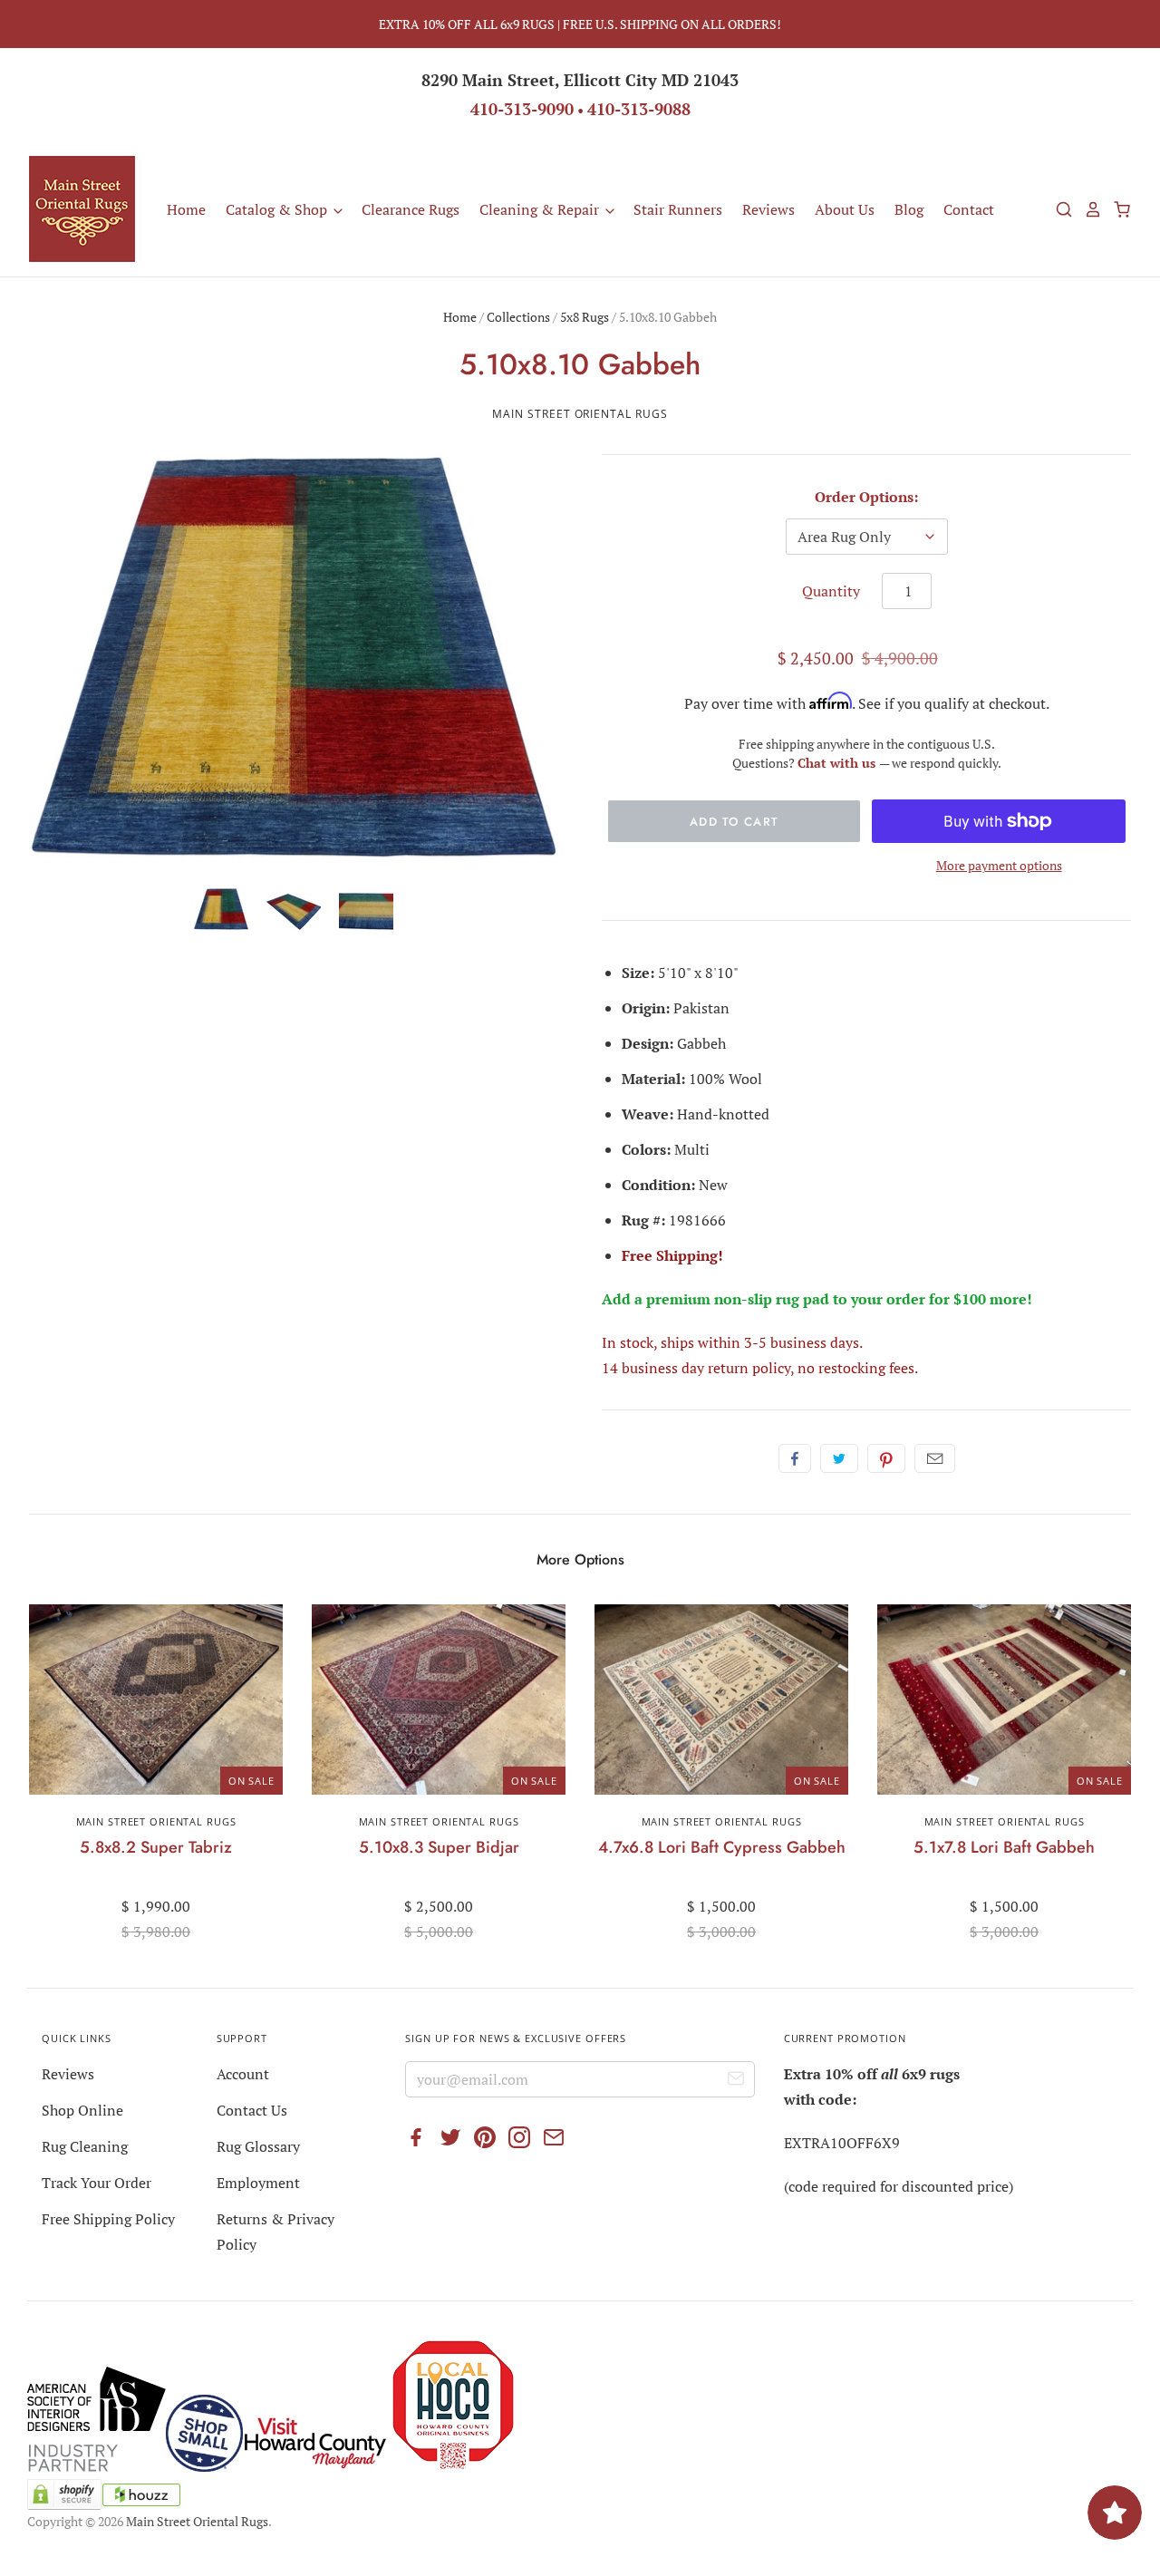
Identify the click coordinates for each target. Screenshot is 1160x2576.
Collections (518, 317)
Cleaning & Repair (541, 209)
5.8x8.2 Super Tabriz (156, 1847)
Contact (969, 209)
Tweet (839, 1458)
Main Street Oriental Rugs (580, 414)
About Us (845, 209)
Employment (258, 2183)
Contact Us (252, 2110)
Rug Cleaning (85, 2146)
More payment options (999, 865)
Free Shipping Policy (108, 2219)
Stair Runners (678, 209)
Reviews (768, 209)
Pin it (886, 1458)
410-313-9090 (522, 109)
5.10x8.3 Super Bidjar (439, 1847)
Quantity (831, 591)
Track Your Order (97, 2183)
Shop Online (82, 2110)
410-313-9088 (639, 109)
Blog (909, 209)
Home (186, 209)
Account (243, 2074)
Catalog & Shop (278, 209)
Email (935, 1458)
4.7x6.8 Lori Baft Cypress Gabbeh (722, 1847)
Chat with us (838, 763)
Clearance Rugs (411, 209)
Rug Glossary (258, 2146)
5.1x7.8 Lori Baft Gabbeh (1004, 1847)
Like (795, 1458)
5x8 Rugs (585, 317)
